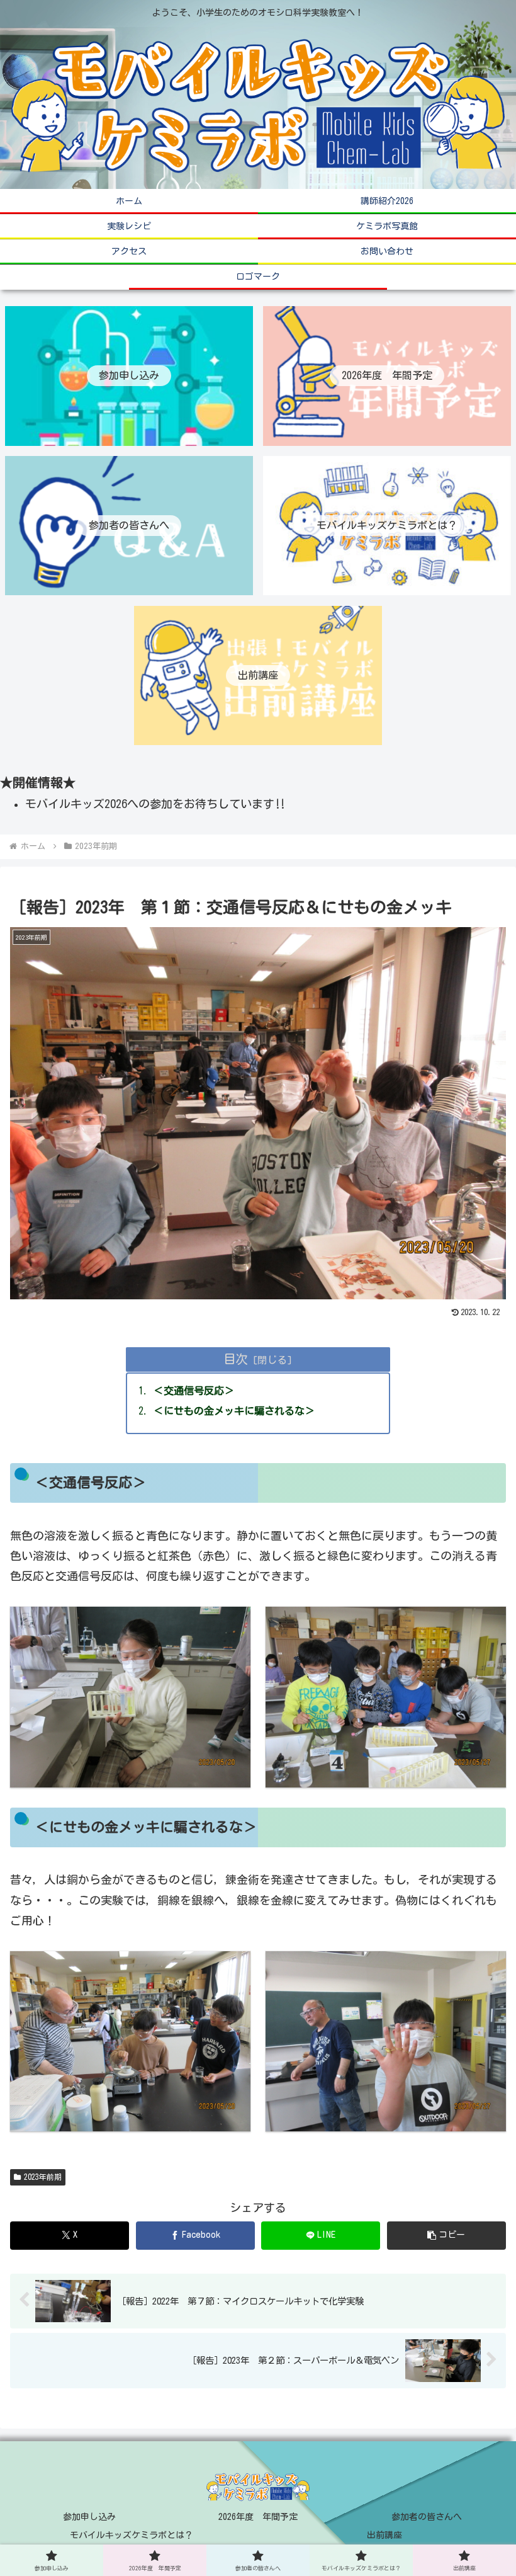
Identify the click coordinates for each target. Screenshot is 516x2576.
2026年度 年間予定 (258, 2517)
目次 (235, 1359)
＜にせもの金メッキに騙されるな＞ (239, 1411)
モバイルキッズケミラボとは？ (132, 2535)
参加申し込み (89, 2517)
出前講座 (384, 2535)
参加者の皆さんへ (427, 2517)
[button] (446, 2236)
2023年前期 (43, 2177)
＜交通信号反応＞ (199, 1391)
